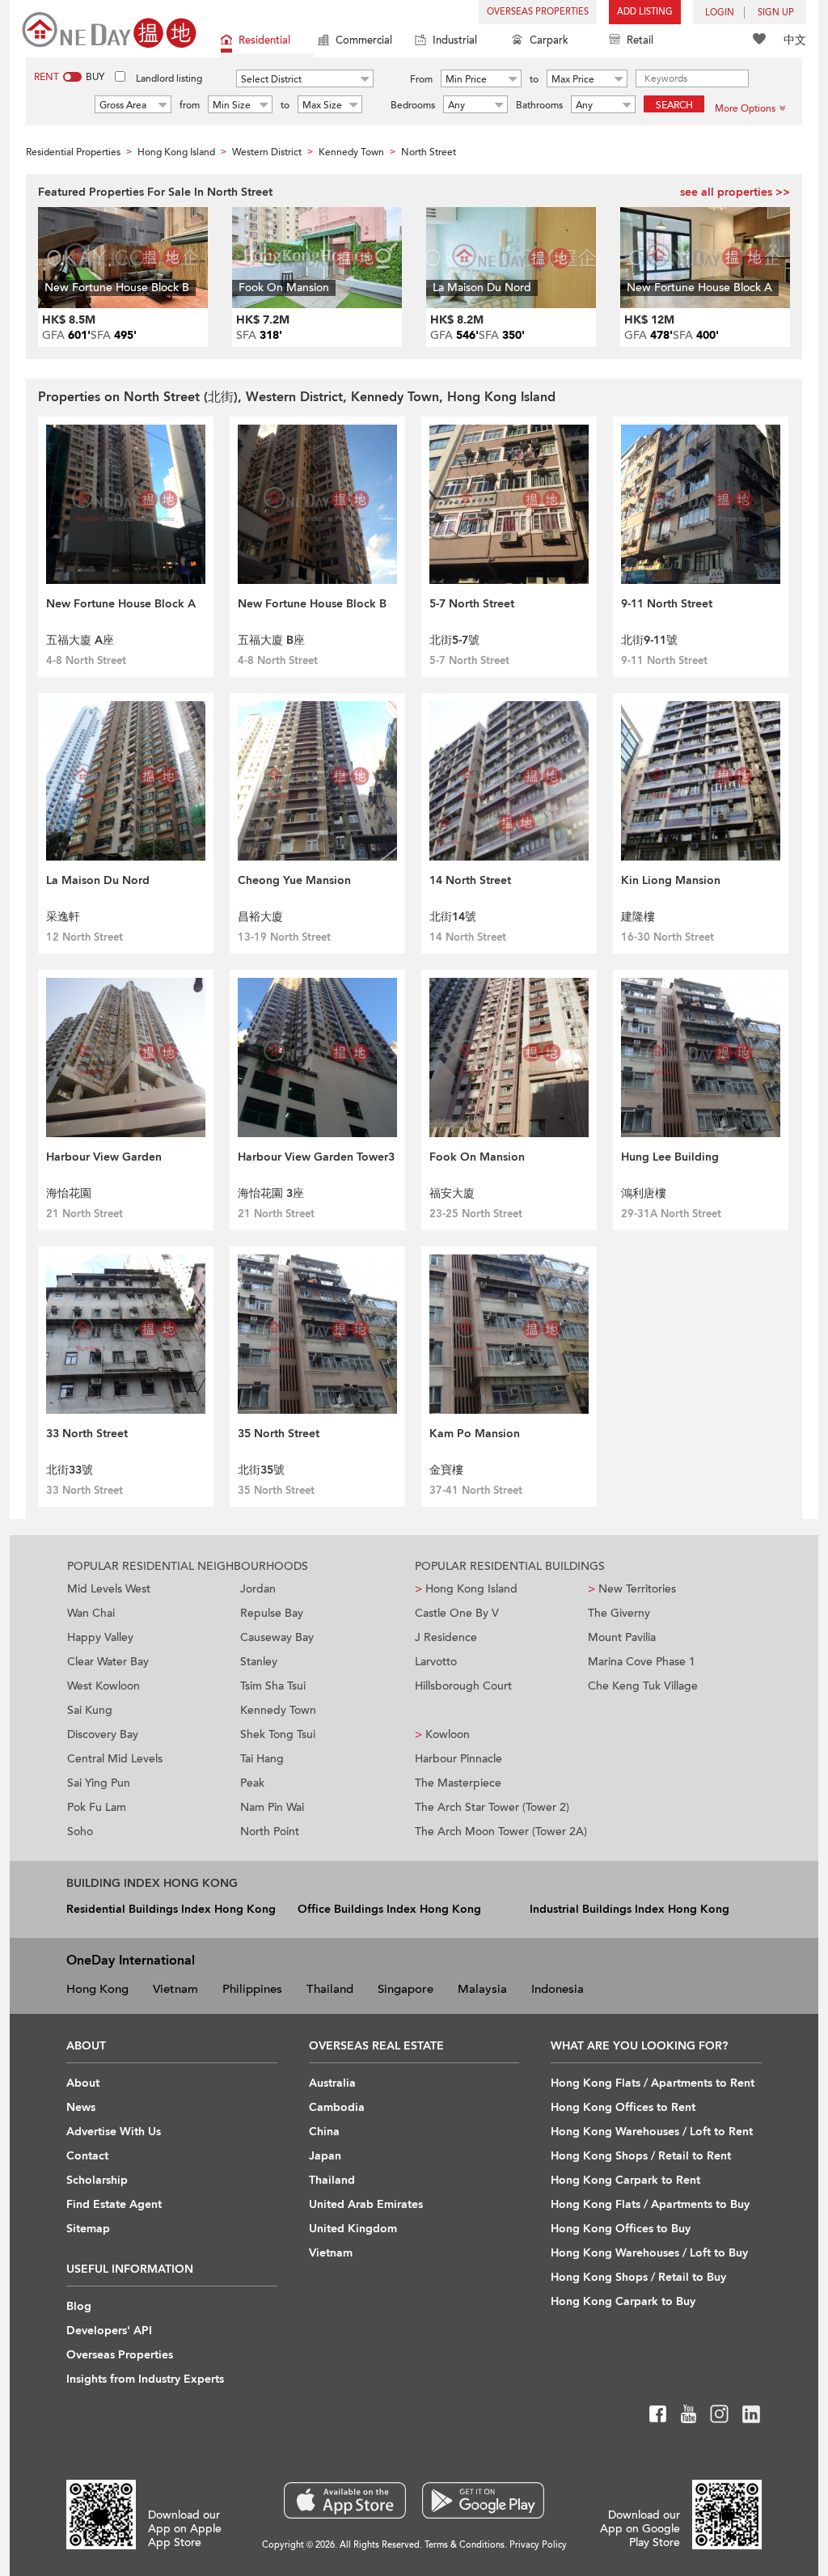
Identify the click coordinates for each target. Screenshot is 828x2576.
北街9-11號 (649, 640)
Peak (252, 1783)
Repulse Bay (272, 1613)
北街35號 (261, 1470)
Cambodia (337, 2107)
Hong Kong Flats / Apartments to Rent (653, 2083)
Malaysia (482, 1989)
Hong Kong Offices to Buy (621, 2229)
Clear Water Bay (108, 1662)
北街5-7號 (454, 640)
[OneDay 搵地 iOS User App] (345, 2500)
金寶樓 (446, 1470)
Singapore (406, 1989)
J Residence (446, 1637)
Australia (332, 2083)
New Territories (632, 1589)
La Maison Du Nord (98, 880)
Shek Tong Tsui (278, 1734)
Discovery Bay (103, 1734)
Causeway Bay (277, 1637)
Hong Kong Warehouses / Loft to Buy (649, 2253)
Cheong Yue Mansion (294, 880)
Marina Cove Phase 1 (642, 1662)
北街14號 (453, 917)
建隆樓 (638, 917)
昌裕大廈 (260, 917)
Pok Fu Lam (97, 1807)
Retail (640, 40)
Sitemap (88, 2229)
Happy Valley (100, 1637)
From (421, 79)
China (324, 2132)
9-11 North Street (667, 604)
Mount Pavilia (622, 1637)
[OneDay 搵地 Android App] (483, 2500)
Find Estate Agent (114, 2204)
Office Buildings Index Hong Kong (389, 1909)
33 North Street (87, 1434)
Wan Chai (91, 1613)
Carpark (549, 40)
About (83, 2083)
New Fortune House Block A (121, 604)
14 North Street (470, 880)
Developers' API (109, 2331)
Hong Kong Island (466, 1589)
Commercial (364, 40)
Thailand (330, 1989)
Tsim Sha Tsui (273, 1686)
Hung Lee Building (670, 1157)
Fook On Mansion (477, 1157)
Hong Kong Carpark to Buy (623, 2301)
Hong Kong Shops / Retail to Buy (638, 2277)
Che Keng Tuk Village (643, 1686)
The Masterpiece (458, 1783)
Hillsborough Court (463, 1686)
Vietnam (175, 1989)
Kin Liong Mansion (671, 880)
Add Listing (645, 12)
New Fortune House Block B (312, 604)
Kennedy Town (278, 1710)
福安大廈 (452, 1193)
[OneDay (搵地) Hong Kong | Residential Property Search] (109, 29)
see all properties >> (735, 192)
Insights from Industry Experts (145, 2379)
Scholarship (97, 2180)
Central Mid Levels (115, 1759)
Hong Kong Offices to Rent (623, 2107)
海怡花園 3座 (271, 1193)
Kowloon (442, 1734)
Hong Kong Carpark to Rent (625, 2180)
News (81, 2107)
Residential (264, 40)
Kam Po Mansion (475, 1434)
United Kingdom (353, 2229)
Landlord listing (169, 78)
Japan (325, 2156)
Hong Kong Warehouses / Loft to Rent (652, 2132)
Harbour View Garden (104, 1157)
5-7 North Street (472, 604)
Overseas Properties (538, 12)
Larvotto (436, 1662)
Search (674, 105)
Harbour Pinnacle (458, 1759)
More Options (745, 108)
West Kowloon (103, 1686)
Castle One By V (457, 1613)
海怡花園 (69, 1193)
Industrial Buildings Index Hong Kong (629, 1909)
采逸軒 (63, 917)
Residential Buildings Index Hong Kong (171, 1909)
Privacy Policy (538, 2545)
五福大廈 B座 (271, 640)
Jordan (258, 1589)
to (534, 79)
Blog (79, 2306)
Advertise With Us (114, 2132)
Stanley (259, 1662)
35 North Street (279, 1434)
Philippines (252, 1989)
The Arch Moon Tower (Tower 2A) (501, 1832)
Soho (80, 1832)
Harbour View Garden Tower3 (316, 1157)
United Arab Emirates (366, 2204)
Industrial (455, 40)
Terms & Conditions (465, 2545)
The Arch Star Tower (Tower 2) (492, 1807)
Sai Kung (90, 1710)
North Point (270, 1832)
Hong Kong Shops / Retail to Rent (641, 2156)
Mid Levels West (109, 1589)
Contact (87, 2156)
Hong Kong (97, 1989)
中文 (795, 40)
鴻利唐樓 (644, 1193)
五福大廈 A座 (80, 640)
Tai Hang (262, 1759)
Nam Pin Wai (272, 1807)
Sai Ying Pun (99, 1783)
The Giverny (619, 1613)
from (190, 105)
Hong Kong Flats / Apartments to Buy (650, 2204)
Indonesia (558, 1989)
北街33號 (70, 1470)
